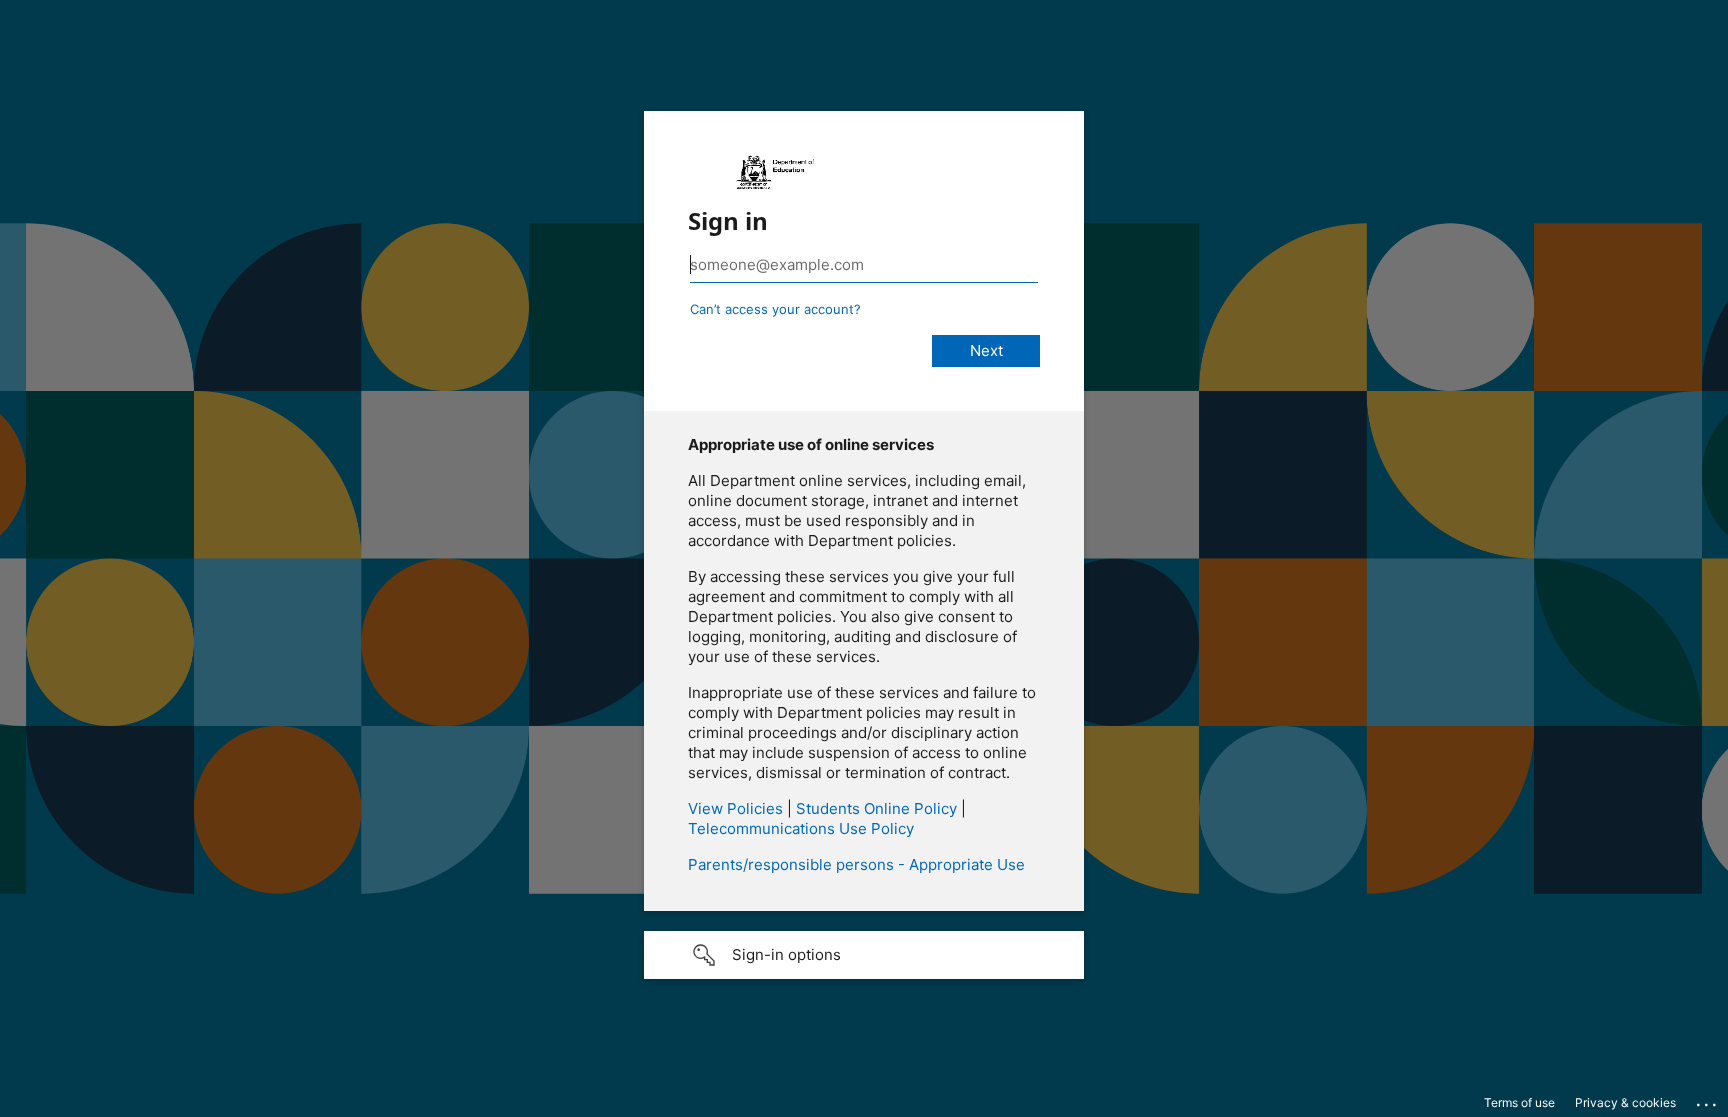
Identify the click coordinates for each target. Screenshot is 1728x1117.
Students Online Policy (876, 808)
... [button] (1708, 1100)
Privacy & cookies (1625, 1102)
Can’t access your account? (775, 309)
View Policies (735, 808)
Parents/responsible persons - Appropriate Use (856, 864)
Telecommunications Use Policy (801, 828)
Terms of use (1519, 1102)
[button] (864, 955)
